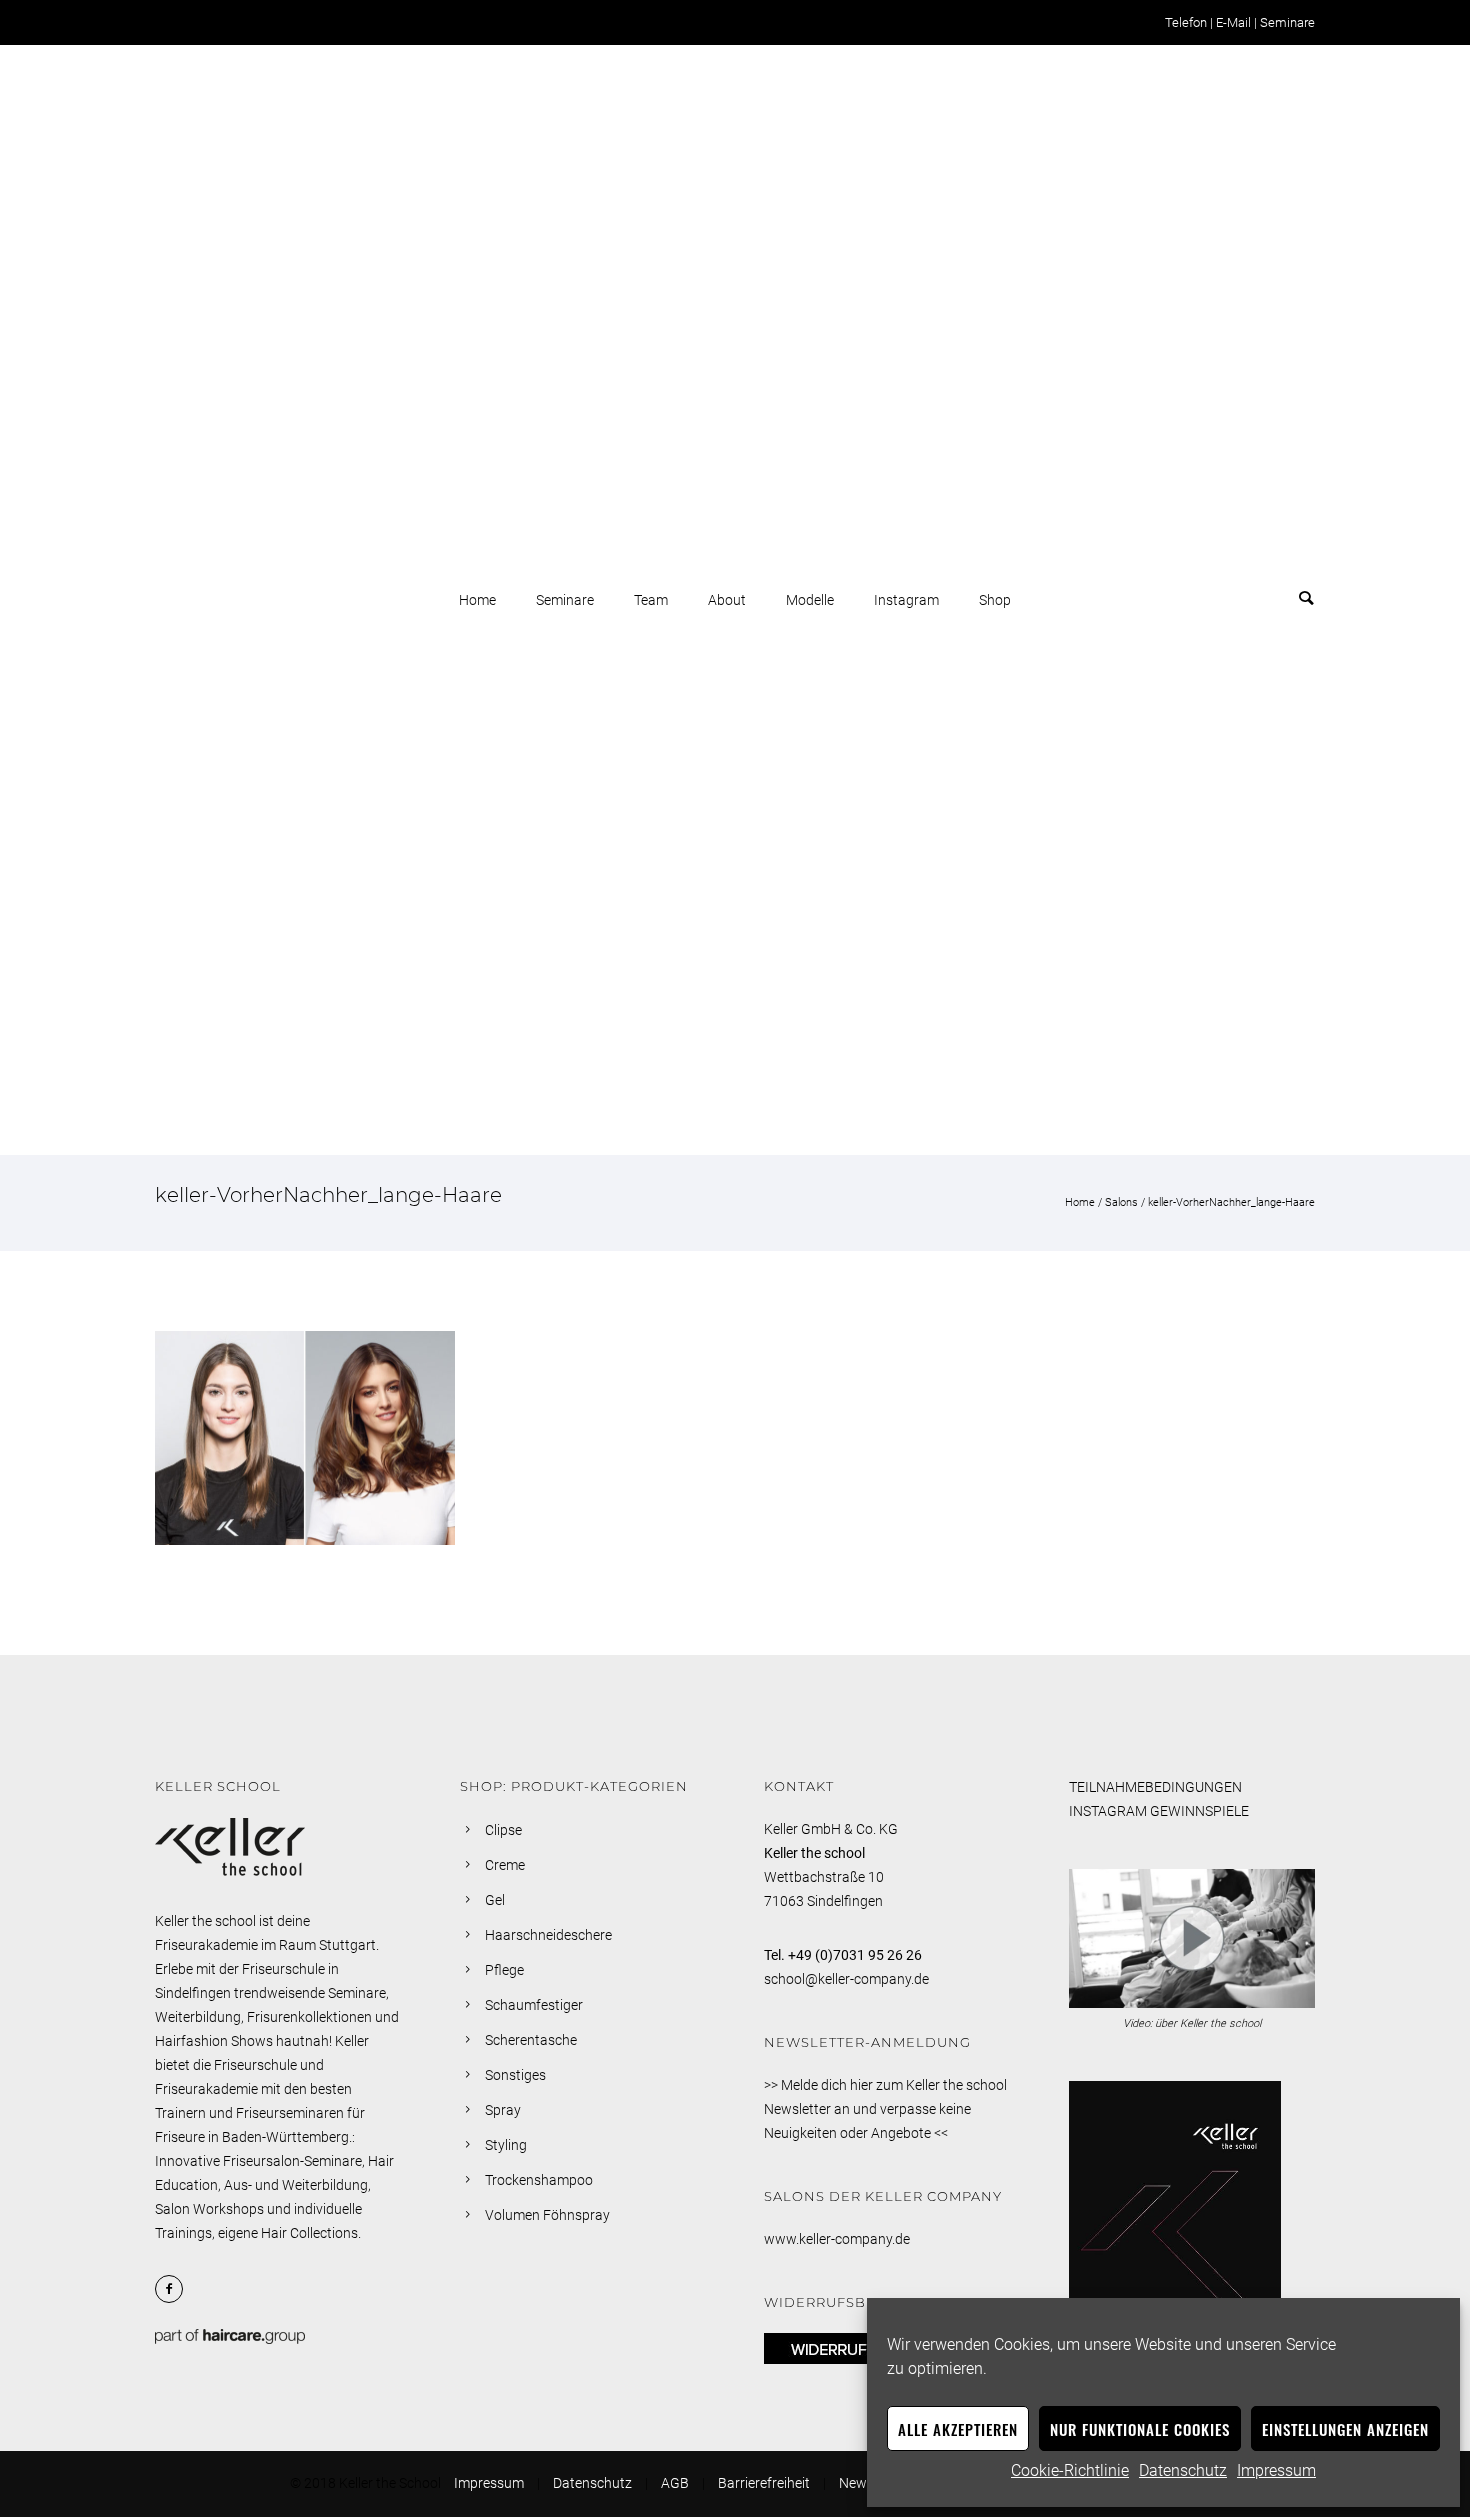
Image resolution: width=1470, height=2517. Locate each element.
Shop (995, 600)
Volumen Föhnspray (547, 2215)
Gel (495, 1900)
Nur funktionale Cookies (1140, 2429)
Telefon (1186, 22)
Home (477, 600)
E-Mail (1233, 22)
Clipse (503, 1830)
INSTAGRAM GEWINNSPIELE (1159, 1811)
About (727, 600)
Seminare (1287, 22)
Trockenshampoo (539, 2180)
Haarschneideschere (548, 1935)
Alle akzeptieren (958, 2429)
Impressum (1276, 2470)
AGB (675, 2483)
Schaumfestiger (534, 2005)
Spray (503, 2110)
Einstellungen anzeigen (1345, 2429)
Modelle (810, 600)
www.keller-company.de (837, 2239)
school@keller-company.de (846, 1979)
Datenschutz (1183, 2470)
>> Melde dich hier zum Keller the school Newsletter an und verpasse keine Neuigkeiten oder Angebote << (885, 2109)
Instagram (906, 600)
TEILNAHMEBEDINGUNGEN (1155, 1787)
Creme (505, 1865)
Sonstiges (515, 2075)
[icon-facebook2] (174, 2289)
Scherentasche (531, 2040)
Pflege (504, 1970)
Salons (1121, 1202)
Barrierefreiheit (764, 2483)
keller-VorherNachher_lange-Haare (1231, 1202)
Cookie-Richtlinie (1070, 2470)
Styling (506, 2145)
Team (651, 600)
